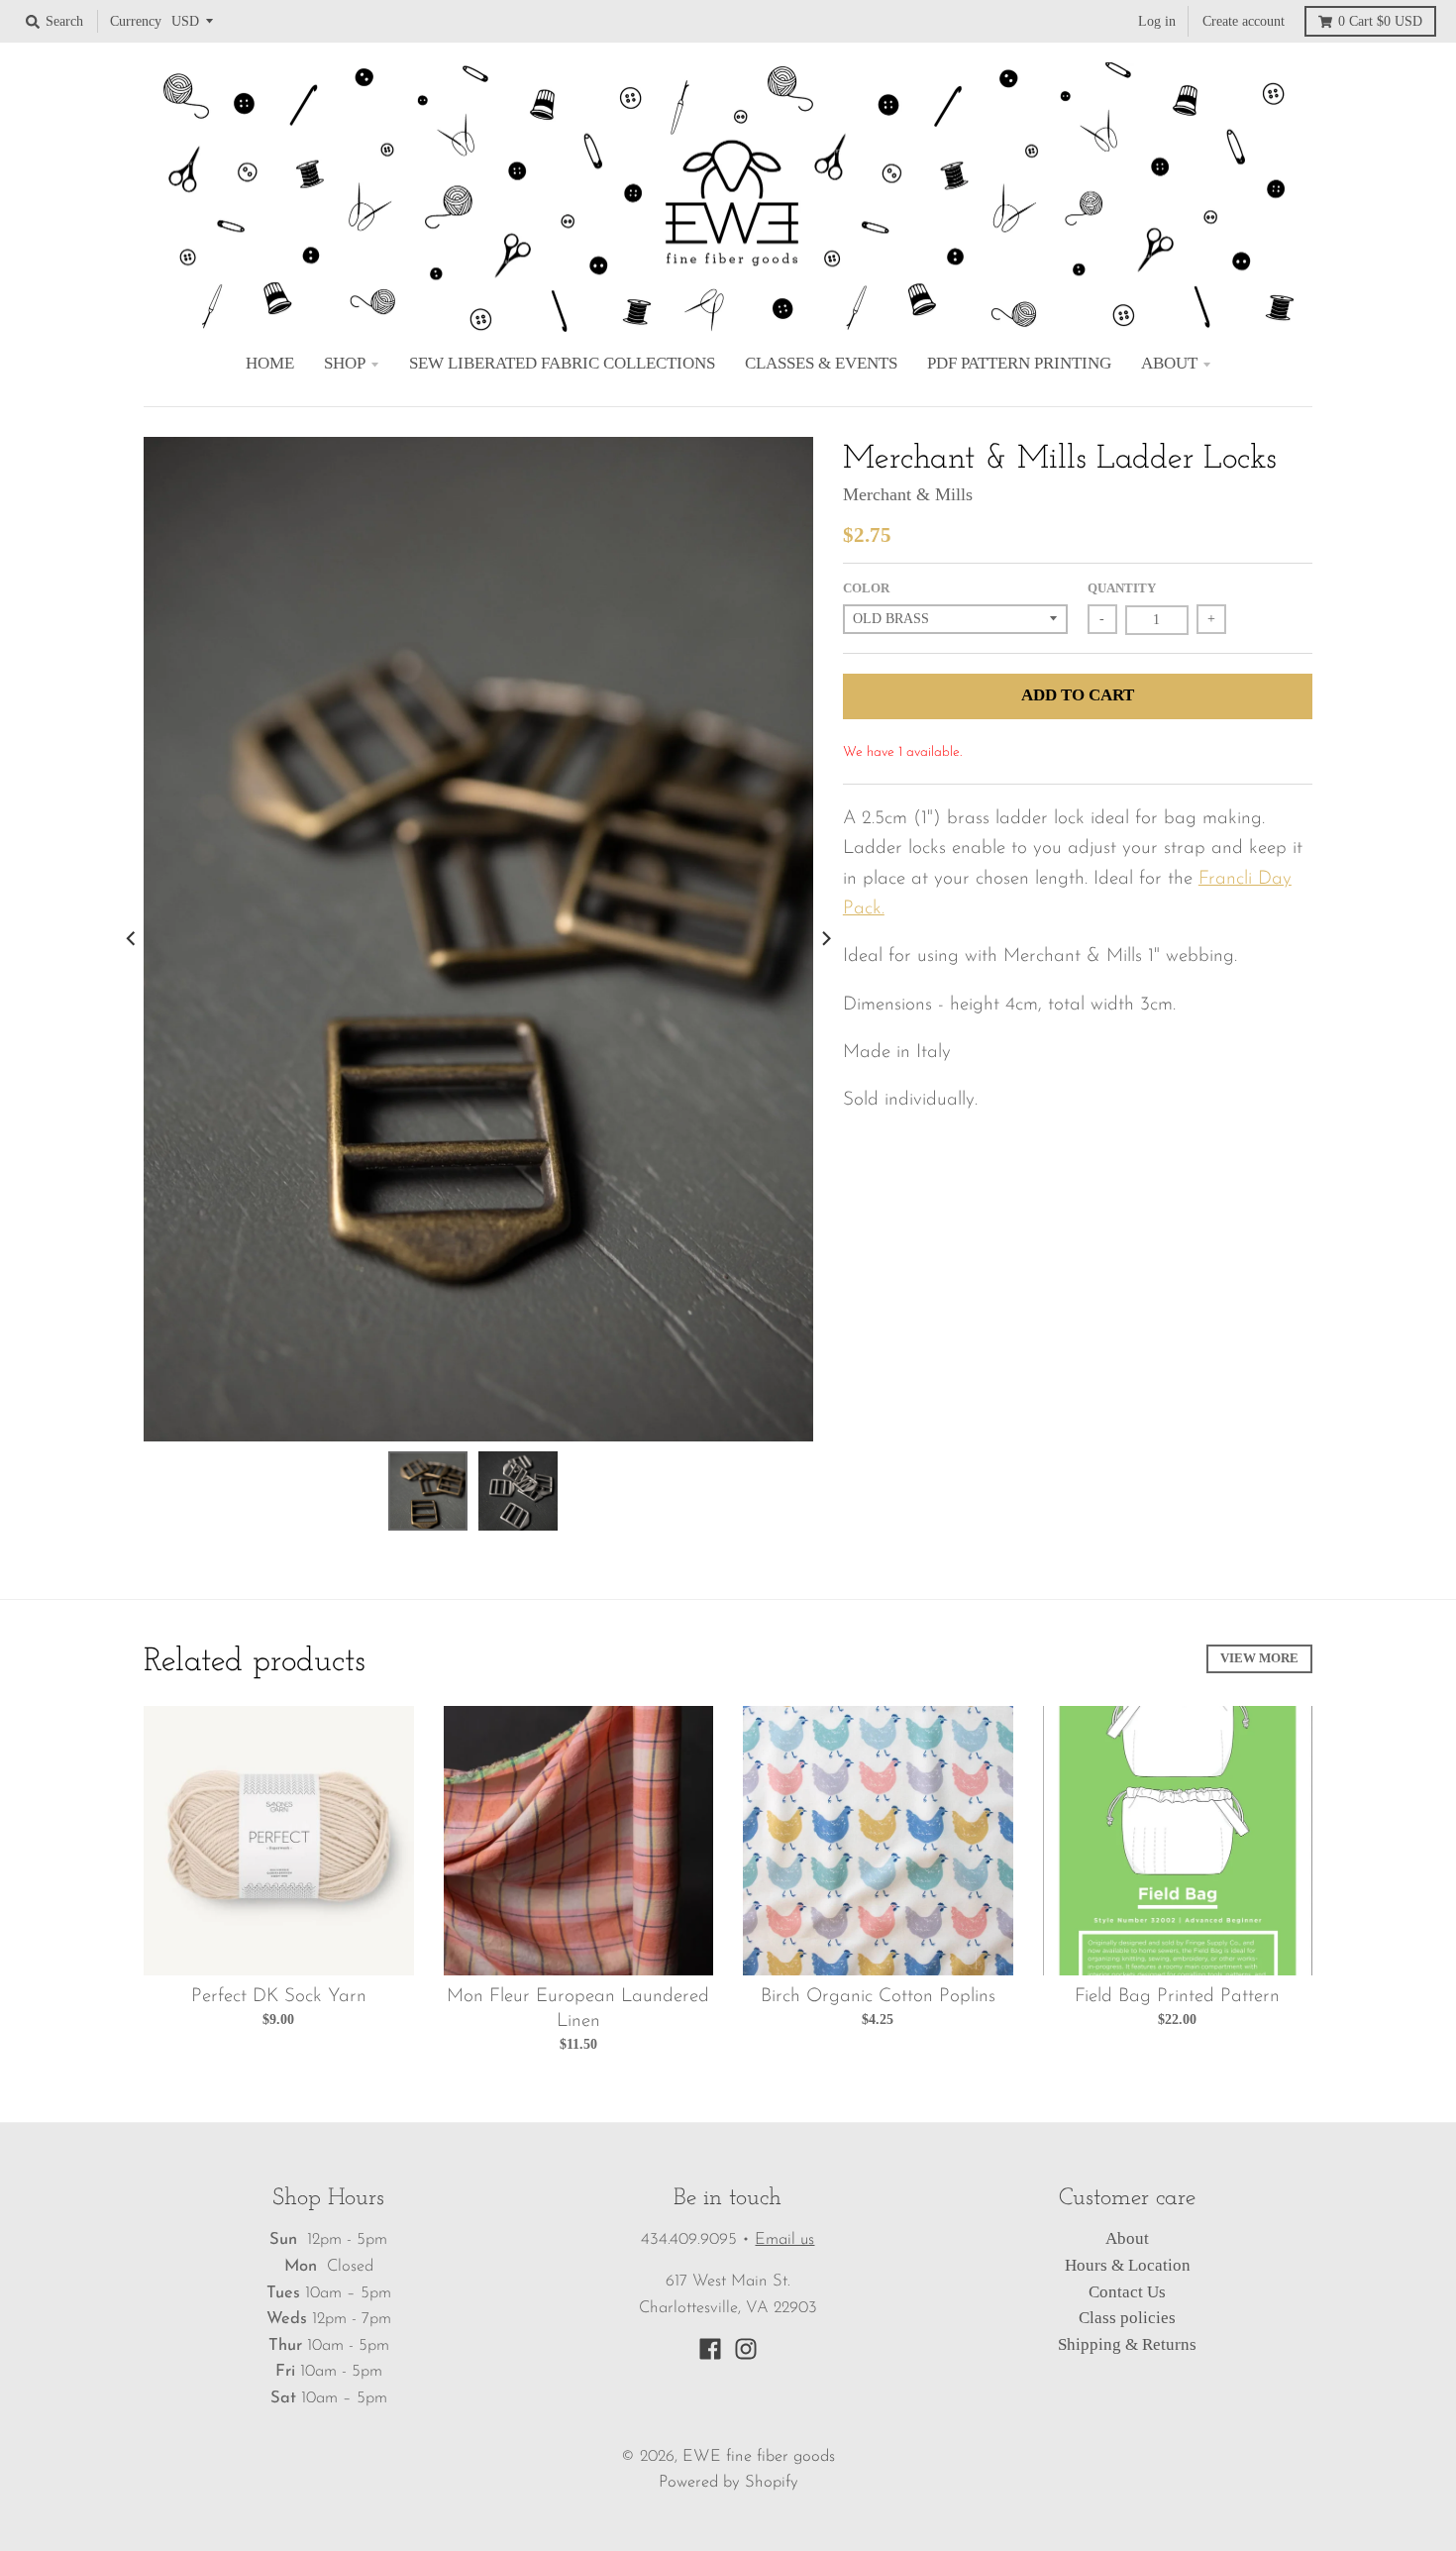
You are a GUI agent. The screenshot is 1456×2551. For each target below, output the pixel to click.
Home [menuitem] (270, 363)
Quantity (1122, 588)
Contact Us (1127, 2292)
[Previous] (132, 939)
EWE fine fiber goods (759, 2457)
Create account (1244, 21)
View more (1259, 1658)
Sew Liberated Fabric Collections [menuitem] (562, 363)
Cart (1380, 21)
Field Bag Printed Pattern (1177, 1997)
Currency (136, 21)
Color (866, 588)
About (1127, 2238)
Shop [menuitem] (345, 363)
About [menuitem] (1169, 363)
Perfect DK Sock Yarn (279, 1997)
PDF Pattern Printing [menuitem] (1019, 363)
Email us (784, 2240)
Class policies (1127, 2318)
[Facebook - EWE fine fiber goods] (710, 2349)
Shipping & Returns (1127, 2344)
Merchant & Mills (908, 494)
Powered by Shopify (728, 2483)
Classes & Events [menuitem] (821, 363)
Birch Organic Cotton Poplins (878, 1997)
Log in (1157, 21)
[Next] (825, 939)
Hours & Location (1128, 2265)
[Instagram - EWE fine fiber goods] (746, 2349)
